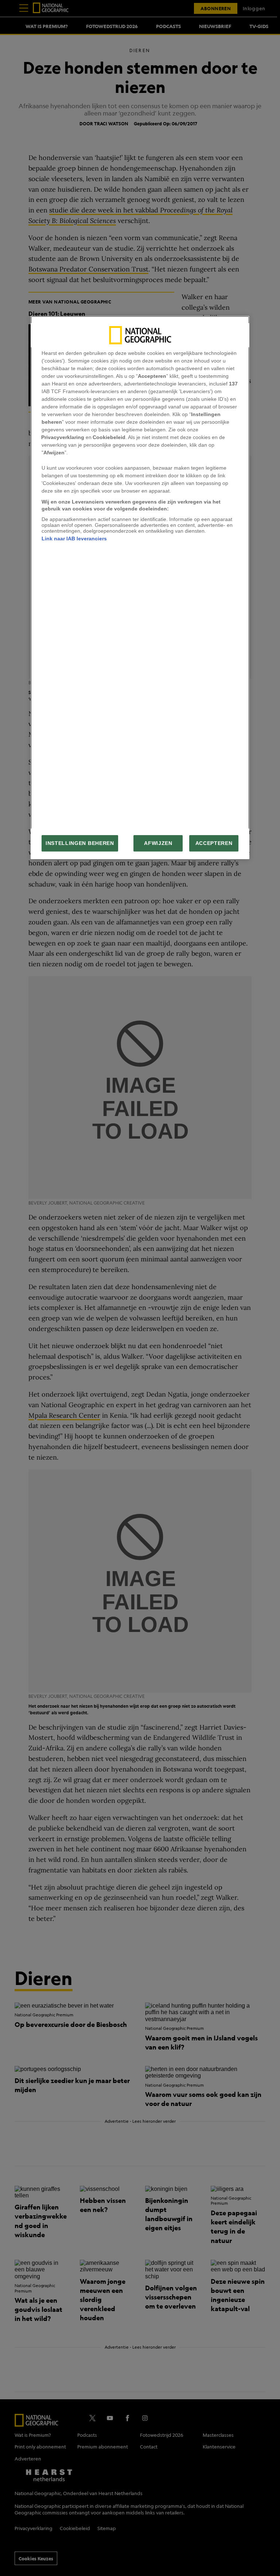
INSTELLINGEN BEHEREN (80, 843)
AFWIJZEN (158, 843)
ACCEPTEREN (214, 843)
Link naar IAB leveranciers (74, 539)
